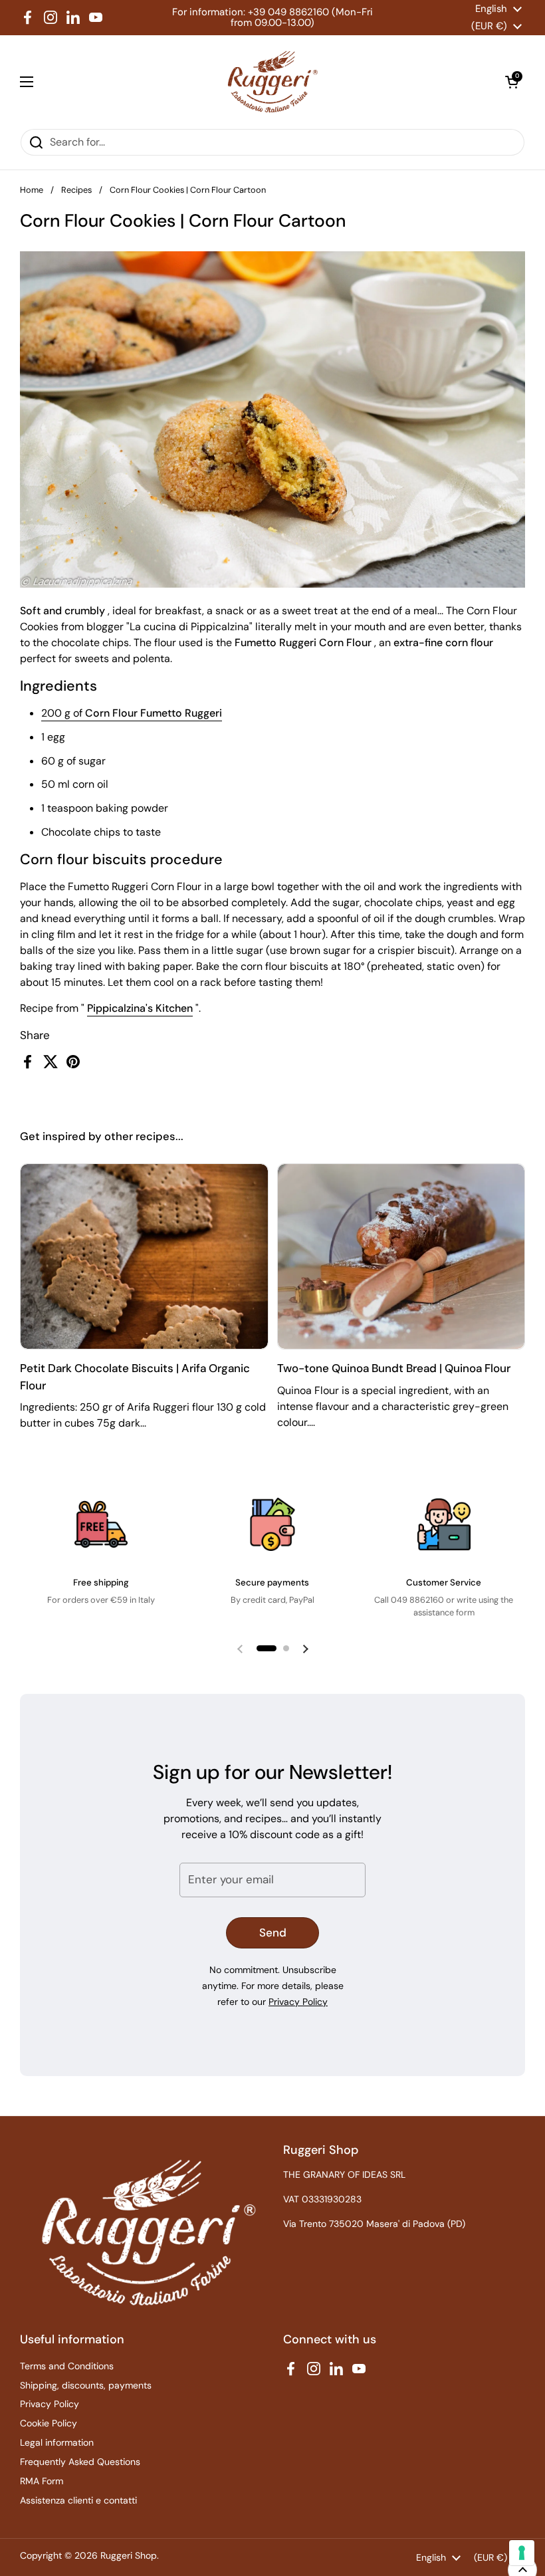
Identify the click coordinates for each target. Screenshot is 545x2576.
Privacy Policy (298, 2002)
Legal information (57, 2442)
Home (32, 190)
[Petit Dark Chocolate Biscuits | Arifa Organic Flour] (144, 1257)
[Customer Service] (444, 1524)
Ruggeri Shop (129, 2555)
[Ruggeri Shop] (270, 82)
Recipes (76, 190)
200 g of (132, 713)
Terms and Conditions (67, 2366)
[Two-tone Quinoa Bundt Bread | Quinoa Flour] (401, 1257)
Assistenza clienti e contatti (78, 2500)
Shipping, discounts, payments (86, 2385)
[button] (512, 82)
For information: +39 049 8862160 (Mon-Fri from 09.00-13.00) (272, 18)
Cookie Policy (49, 2423)
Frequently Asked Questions (80, 2462)
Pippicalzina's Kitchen (140, 1008)
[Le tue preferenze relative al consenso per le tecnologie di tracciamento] (522, 2553)
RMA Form (42, 2481)
